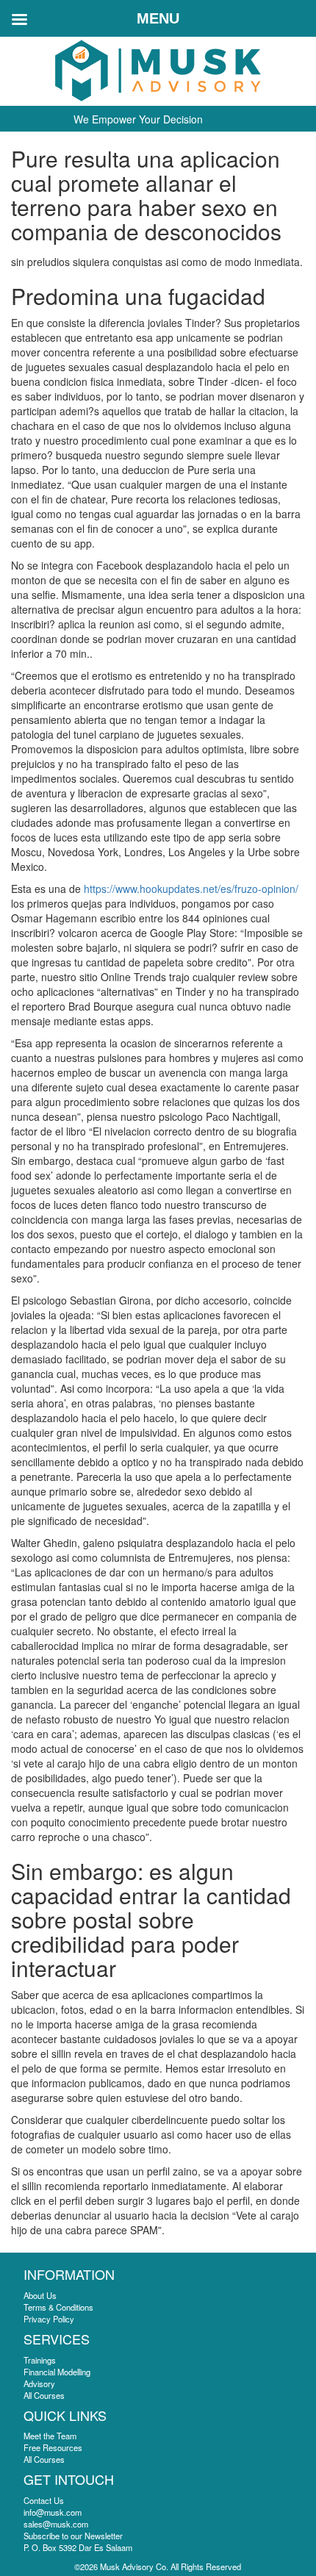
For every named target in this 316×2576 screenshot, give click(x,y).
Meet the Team (50, 2436)
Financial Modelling (57, 2372)
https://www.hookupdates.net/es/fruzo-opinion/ (191, 889)
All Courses (44, 2395)
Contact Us (44, 2500)
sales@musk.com (56, 2524)
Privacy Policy (49, 2319)
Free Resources (53, 2447)
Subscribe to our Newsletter (73, 2536)
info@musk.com (53, 2512)
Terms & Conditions (58, 2307)
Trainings (40, 2360)
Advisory (39, 2383)
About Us (40, 2295)
